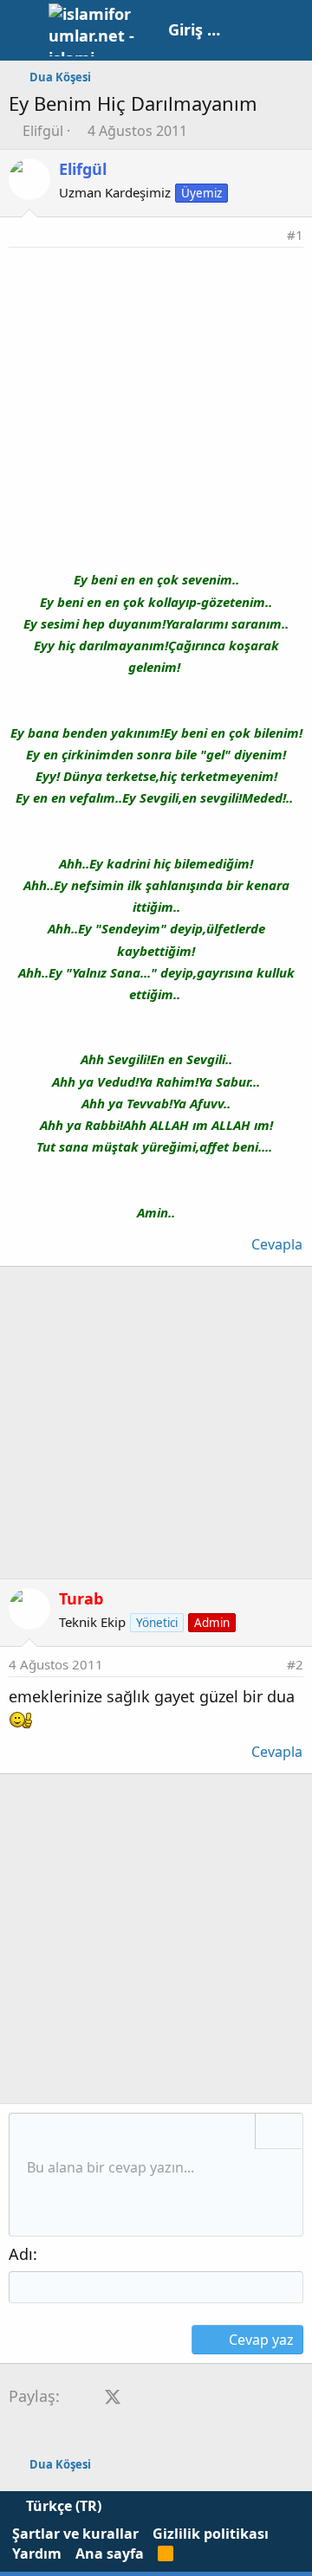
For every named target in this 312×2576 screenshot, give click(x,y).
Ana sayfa (110, 2553)
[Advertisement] (156, 412)
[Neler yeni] (253, 30)
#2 (295, 1664)
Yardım (37, 2553)
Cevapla (277, 1244)
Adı (21, 2254)
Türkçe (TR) (62, 2506)
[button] (29, 2133)
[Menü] (24, 30)
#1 (295, 235)
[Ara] (290, 30)
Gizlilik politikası (211, 2534)
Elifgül (43, 131)
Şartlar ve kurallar (75, 2534)
